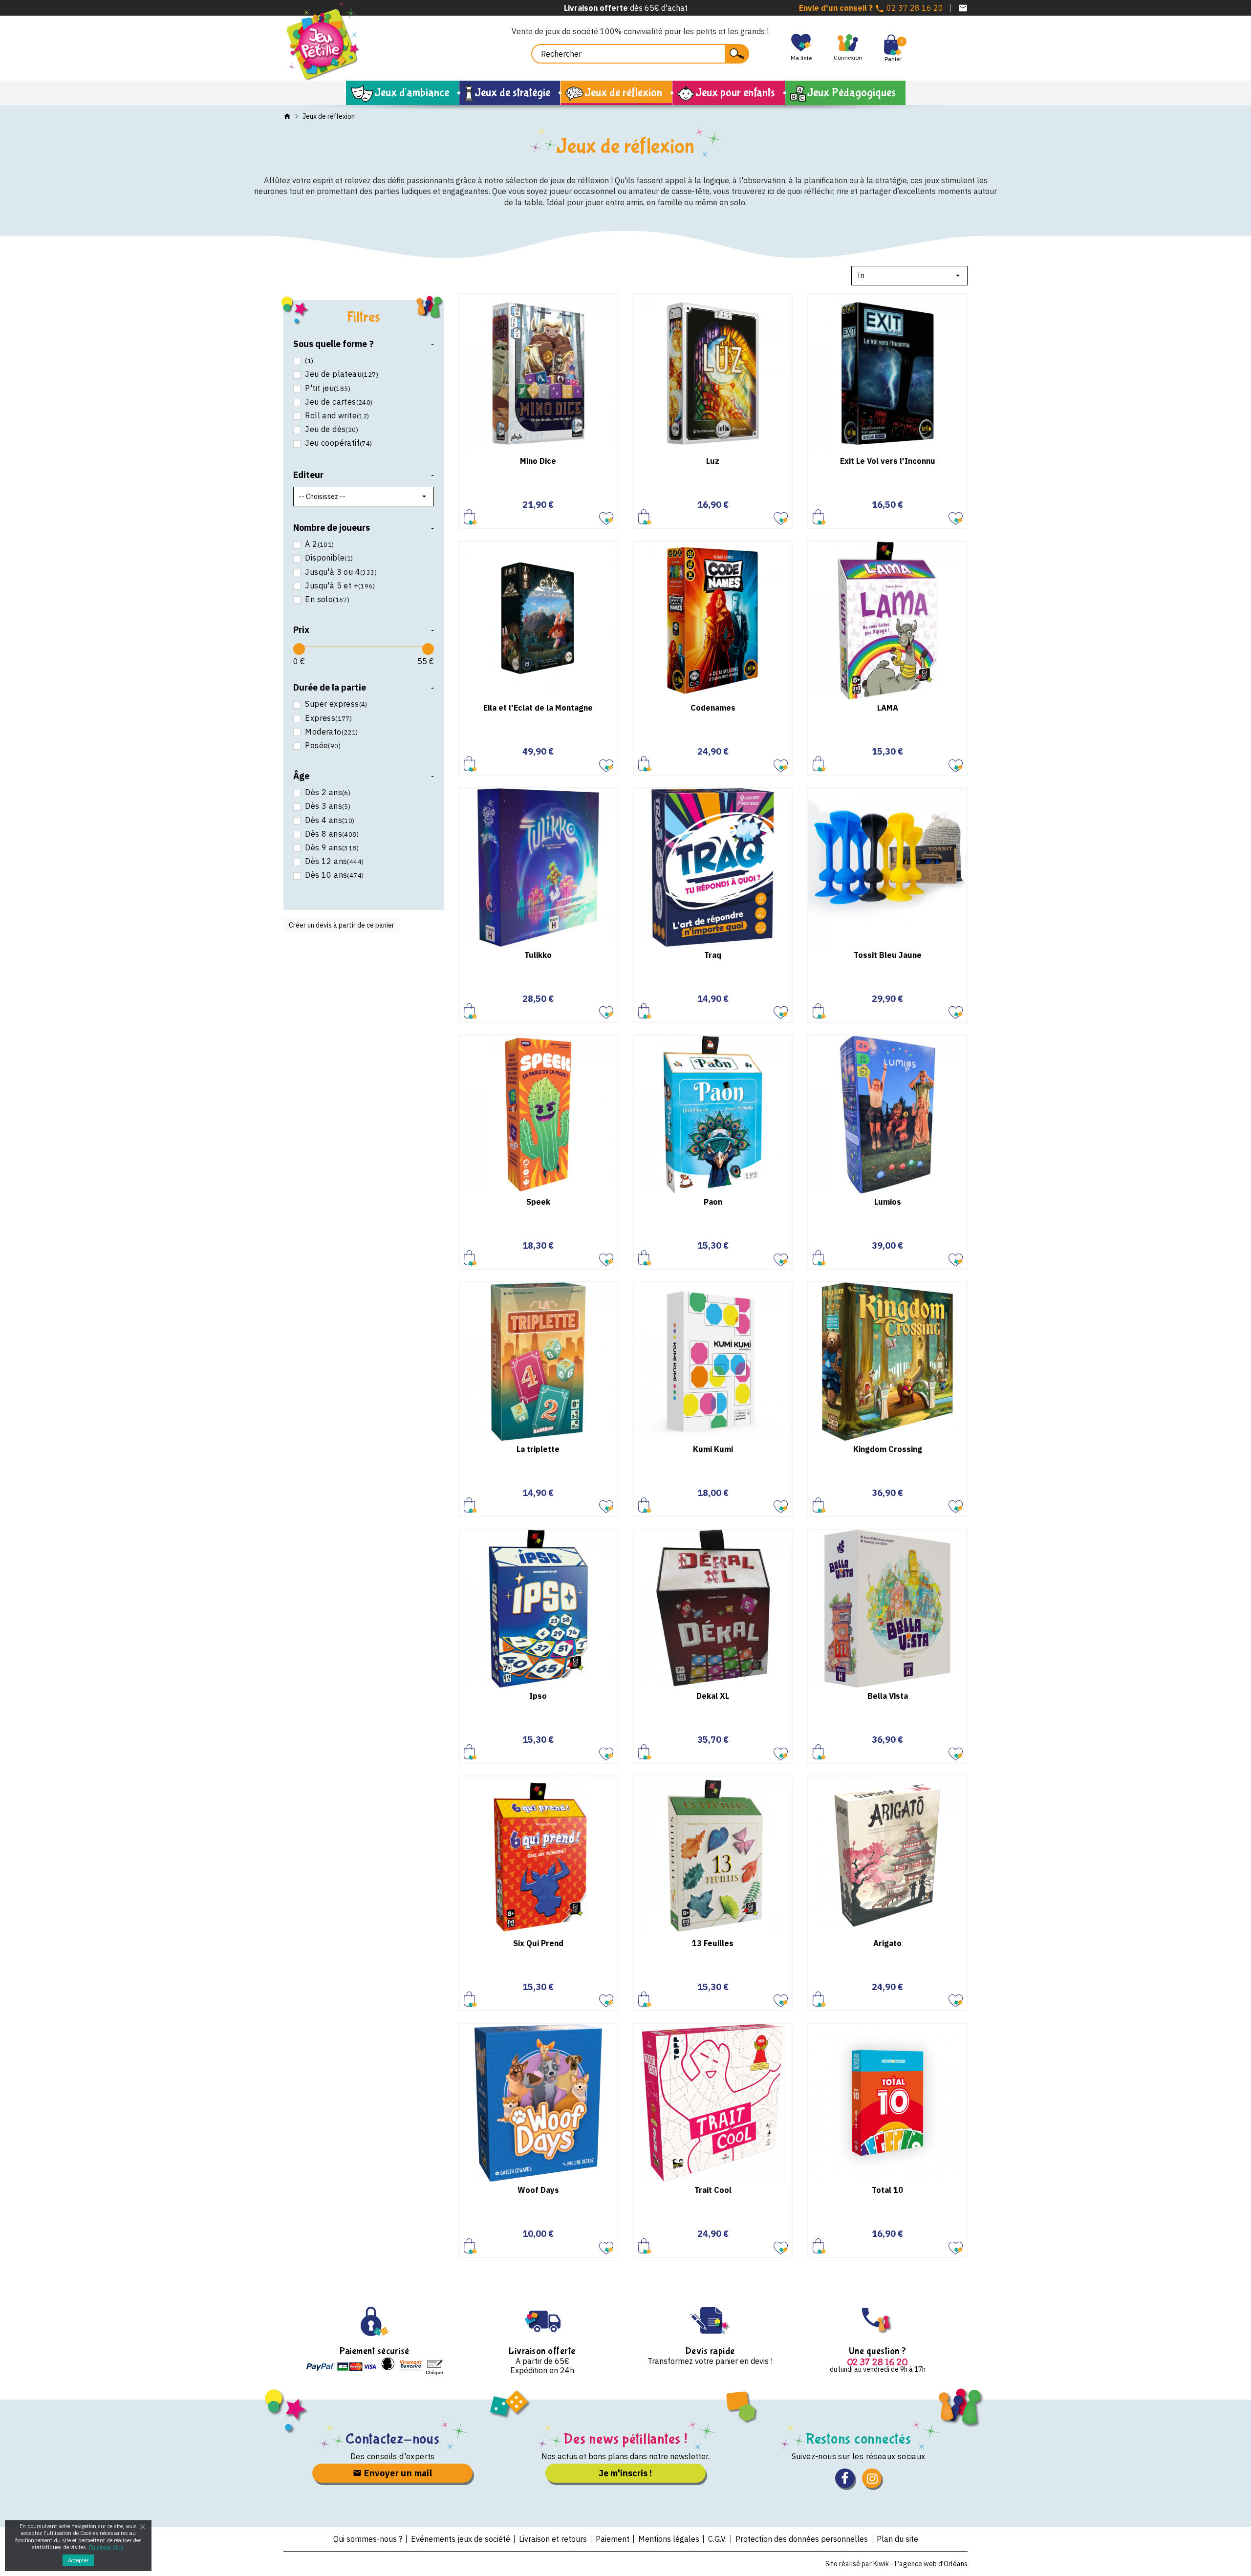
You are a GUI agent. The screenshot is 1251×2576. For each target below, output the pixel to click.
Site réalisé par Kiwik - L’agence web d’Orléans (896, 2564)
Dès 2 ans (328, 792)
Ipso (538, 1696)
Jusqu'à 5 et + (340, 586)
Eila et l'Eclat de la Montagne (538, 708)
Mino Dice (538, 461)
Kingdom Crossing (888, 1449)
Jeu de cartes (339, 402)
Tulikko (538, 955)
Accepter (78, 2560)
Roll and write (337, 416)
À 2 (319, 544)
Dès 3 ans (328, 806)
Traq (713, 955)
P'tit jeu (328, 388)
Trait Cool (713, 2190)
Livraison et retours (553, 2539)
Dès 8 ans (332, 834)
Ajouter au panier (470, 517)
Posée (323, 746)
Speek (538, 1202)
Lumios (888, 1202)
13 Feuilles (713, 1943)
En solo (327, 599)
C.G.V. (717, 2539)
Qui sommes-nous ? (368, 2539)
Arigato (887, 1943)
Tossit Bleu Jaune (888, 955)
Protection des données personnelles (802, 2539)
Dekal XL (713, 1696)
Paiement (613, 2539)
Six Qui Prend (538, 1943)
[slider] (299, 649)
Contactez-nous (393, 2439)
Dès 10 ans (334, 875)
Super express (336, 704)
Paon (713, 1202)
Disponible (329, 558)
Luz (713, 461)
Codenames (713, 708)
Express (328, 718)
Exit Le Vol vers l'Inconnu (888, 461)
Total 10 (887, 2190)
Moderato (331, 732)
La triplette (538, 1449)
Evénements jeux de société (461, 2539)
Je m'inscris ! (625, 2473)
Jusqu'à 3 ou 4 (341, 572)
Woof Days (538, 2190)
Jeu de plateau (342, 374)
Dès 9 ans (332, 848)
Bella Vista (888, 1696)
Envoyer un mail (397, 2473)
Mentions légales (669, 2539)
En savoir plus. (107, 2547)
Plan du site (897, 2539)
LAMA (888, 708)
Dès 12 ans (334, 861)
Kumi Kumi (713, 1449)
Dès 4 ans (330, 820)
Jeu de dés (332, 429)
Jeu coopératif (338, 443)
